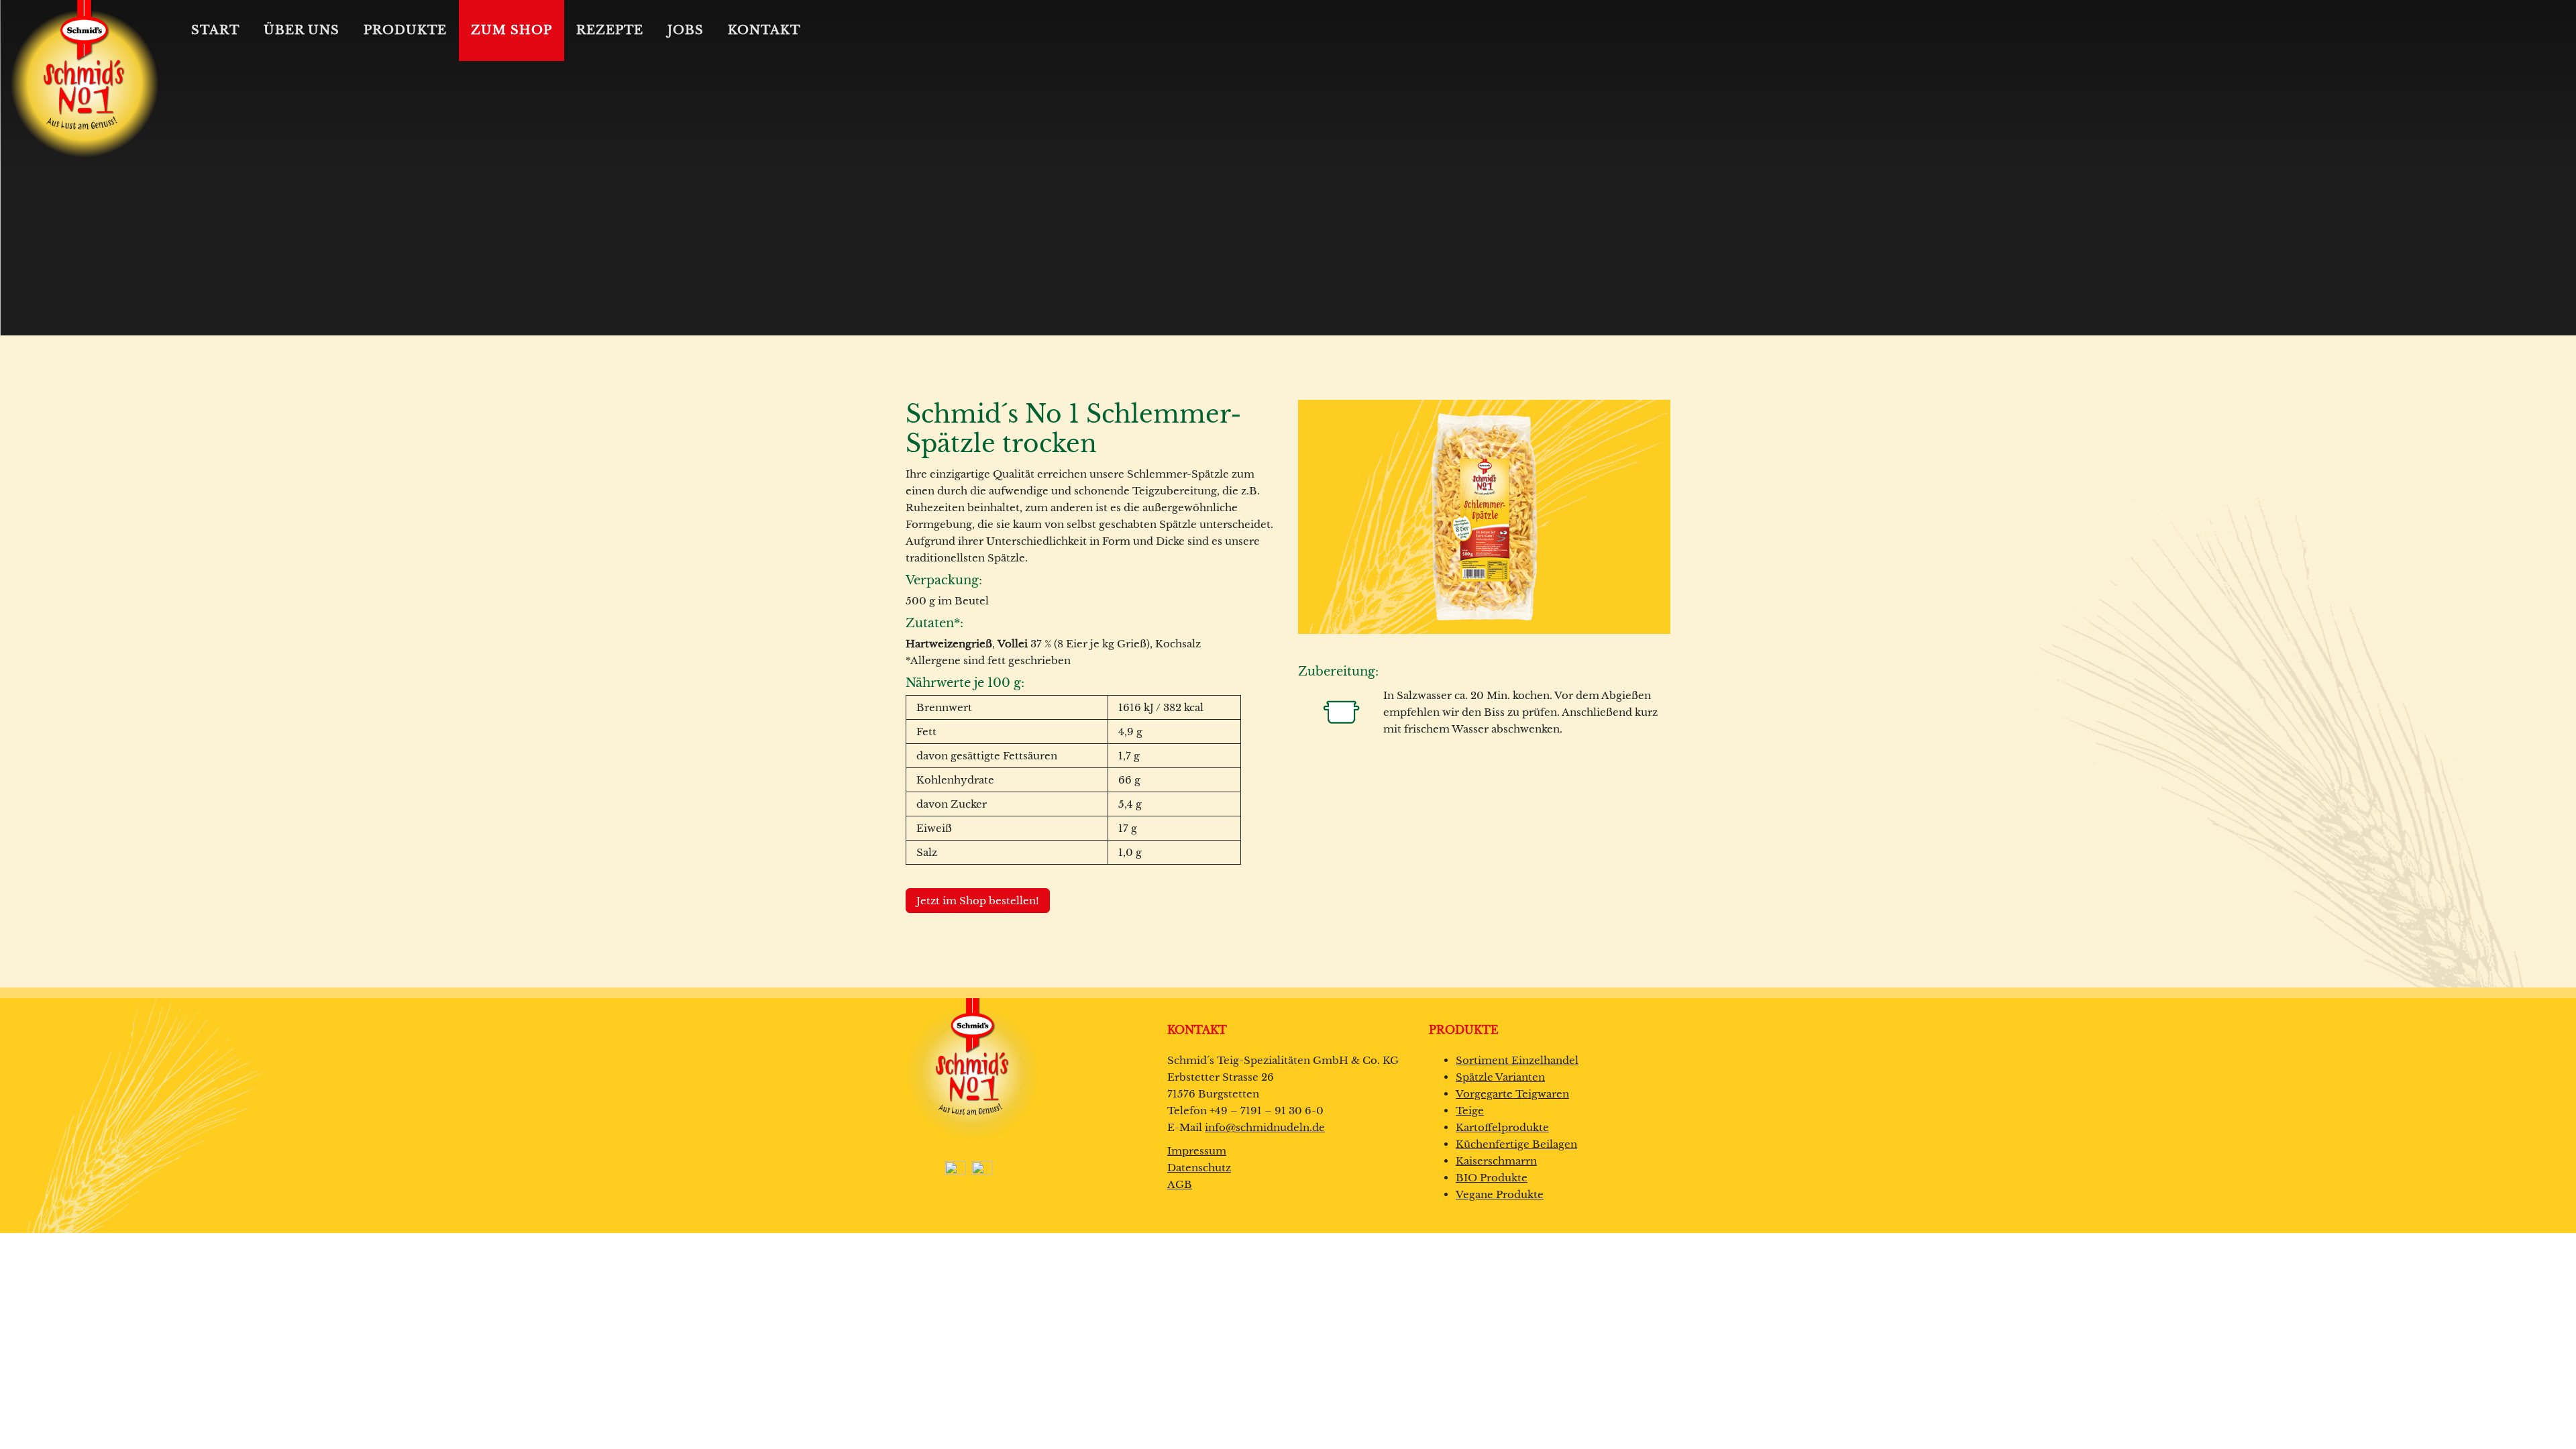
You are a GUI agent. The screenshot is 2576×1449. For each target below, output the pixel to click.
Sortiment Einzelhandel (1517, 1060)
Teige (1470, 1111)
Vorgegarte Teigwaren (1512, 1094)
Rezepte (610, 30)
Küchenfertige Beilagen (1516, 1144)
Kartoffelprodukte (1502, 1127)
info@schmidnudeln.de (1265, 1127)
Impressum (1197, 1151)
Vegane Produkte (1500, 1194)
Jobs (686, 30)
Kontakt (764, 30)
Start (215, 30)
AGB (1180, 1184)
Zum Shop (512, 30)
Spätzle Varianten (1500, 1077)
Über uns (302, 30)
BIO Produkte (1492, 1178)
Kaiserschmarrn (1496, 1161)
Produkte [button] (405, 30)
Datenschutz (1199, 1168)
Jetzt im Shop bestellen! (978, 901)
